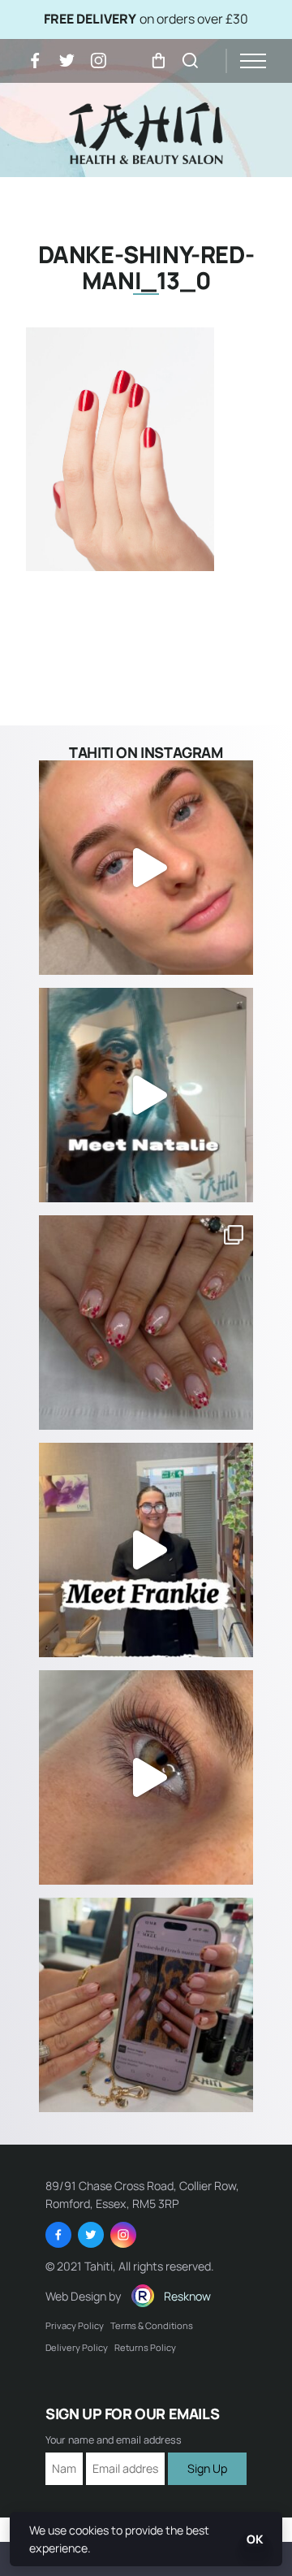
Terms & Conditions (152, 2325)
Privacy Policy (75, 2325)
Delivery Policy (77, 2347)
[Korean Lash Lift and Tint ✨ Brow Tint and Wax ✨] (146, 868)
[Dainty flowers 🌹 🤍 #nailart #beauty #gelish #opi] (146, 1323)
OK (255, 2539)
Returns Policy (145, 2347)
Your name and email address (114, 2441)
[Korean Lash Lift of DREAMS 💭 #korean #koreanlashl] (146, 1777)
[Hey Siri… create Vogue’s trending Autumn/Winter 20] (146, 2005)
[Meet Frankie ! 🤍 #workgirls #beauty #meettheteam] (146, 1550)
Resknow (187, 2296)
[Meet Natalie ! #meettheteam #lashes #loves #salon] (146, 1095)
